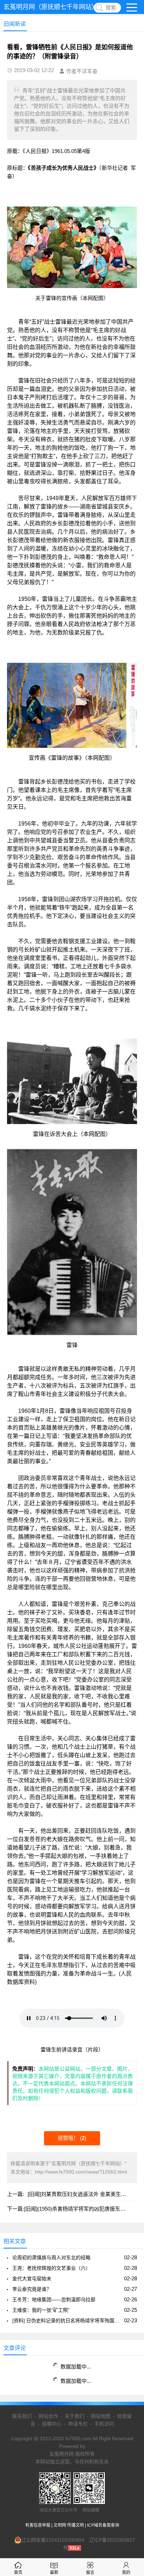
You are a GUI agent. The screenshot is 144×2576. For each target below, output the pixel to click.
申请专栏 (78, 2424)
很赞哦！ (69, 2138)
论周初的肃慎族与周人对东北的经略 (51, 2258)
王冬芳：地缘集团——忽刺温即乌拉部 (54, 2300)
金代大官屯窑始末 (32, 2279)
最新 (54, 2573)
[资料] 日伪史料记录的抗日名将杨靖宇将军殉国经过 (67, 2321)
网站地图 (101, 2416)
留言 (90, 2573)
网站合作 (48, 2416)
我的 (126, 2573)
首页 (18, 2573)
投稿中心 (52, 2424)
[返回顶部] (130, 2311)
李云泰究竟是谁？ (32, 2289)
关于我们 (74, 2416)
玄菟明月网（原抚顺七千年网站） (51, 7)
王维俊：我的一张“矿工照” (41, 2310)
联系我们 (22, 2416)
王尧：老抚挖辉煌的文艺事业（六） (51, 2268)
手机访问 (104, 2424)
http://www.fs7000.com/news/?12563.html (81, 2172)
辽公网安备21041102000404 (53, 2540)
